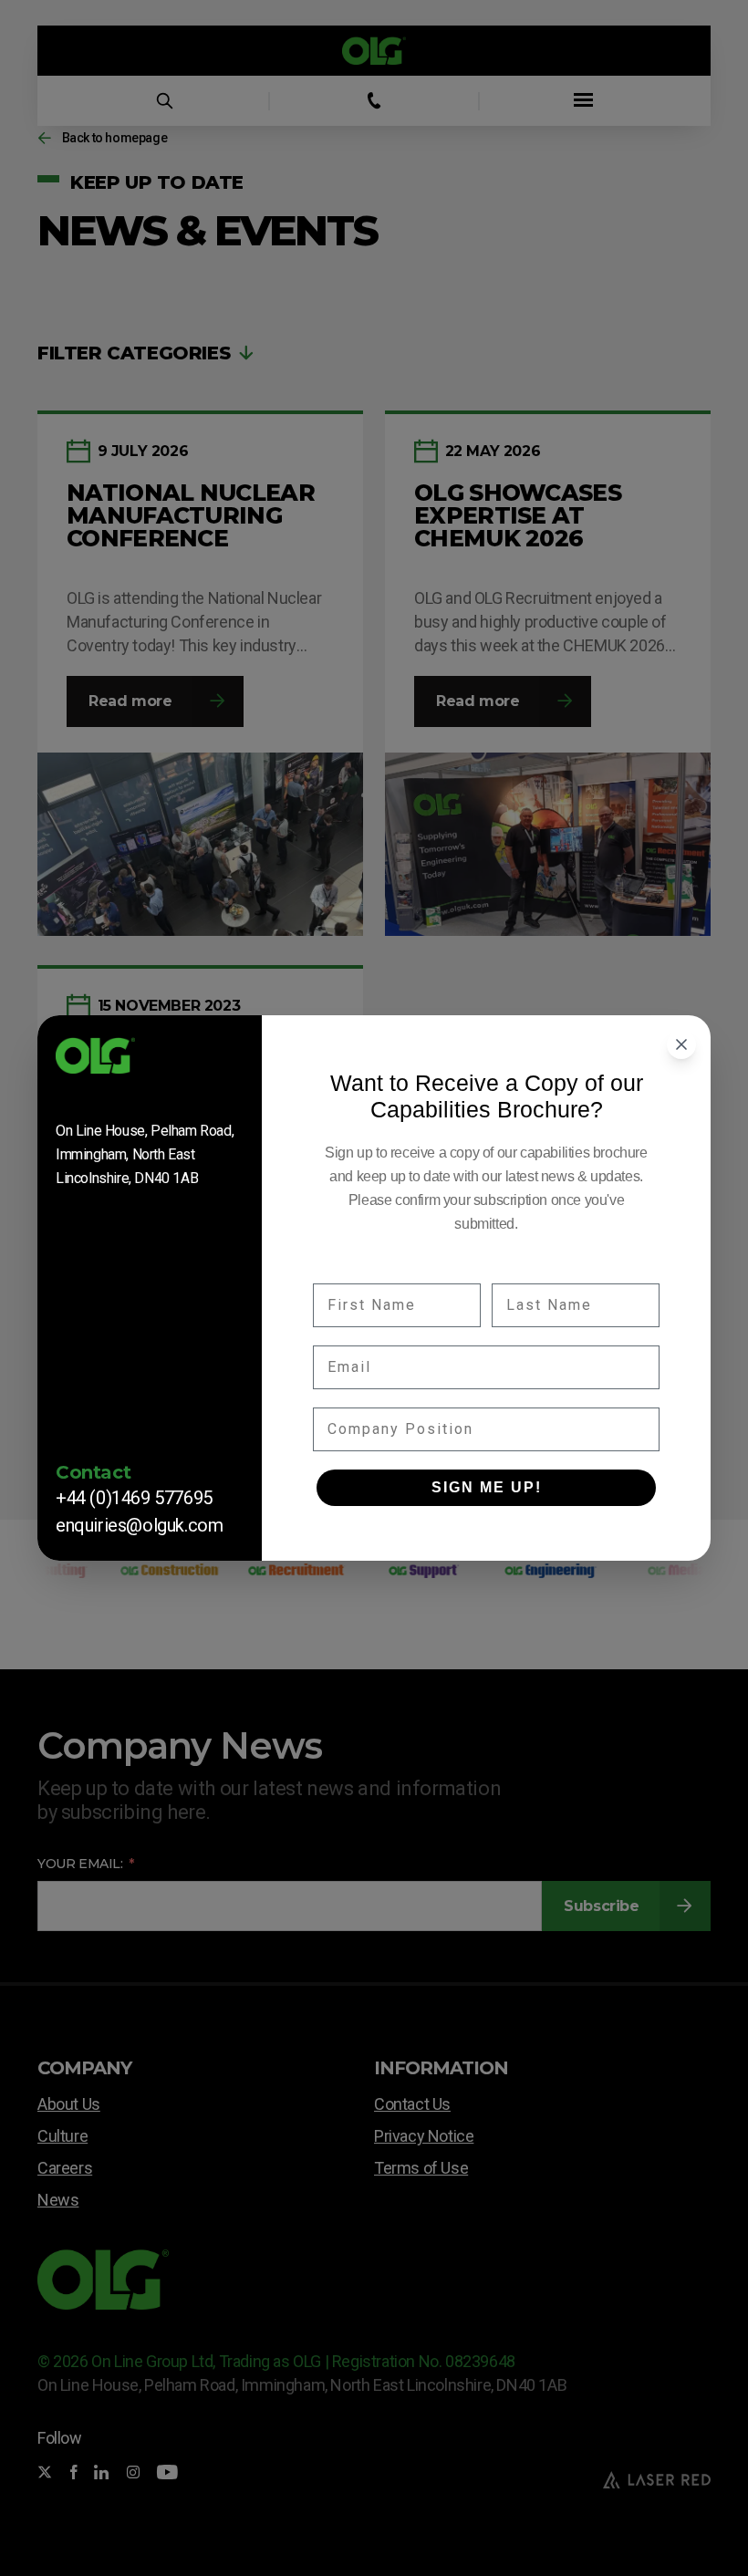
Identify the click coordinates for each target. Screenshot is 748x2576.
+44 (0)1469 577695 (134, 1498)
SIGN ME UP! (487, 1487)
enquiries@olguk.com (139, 1525)
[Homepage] (150, 1062)
